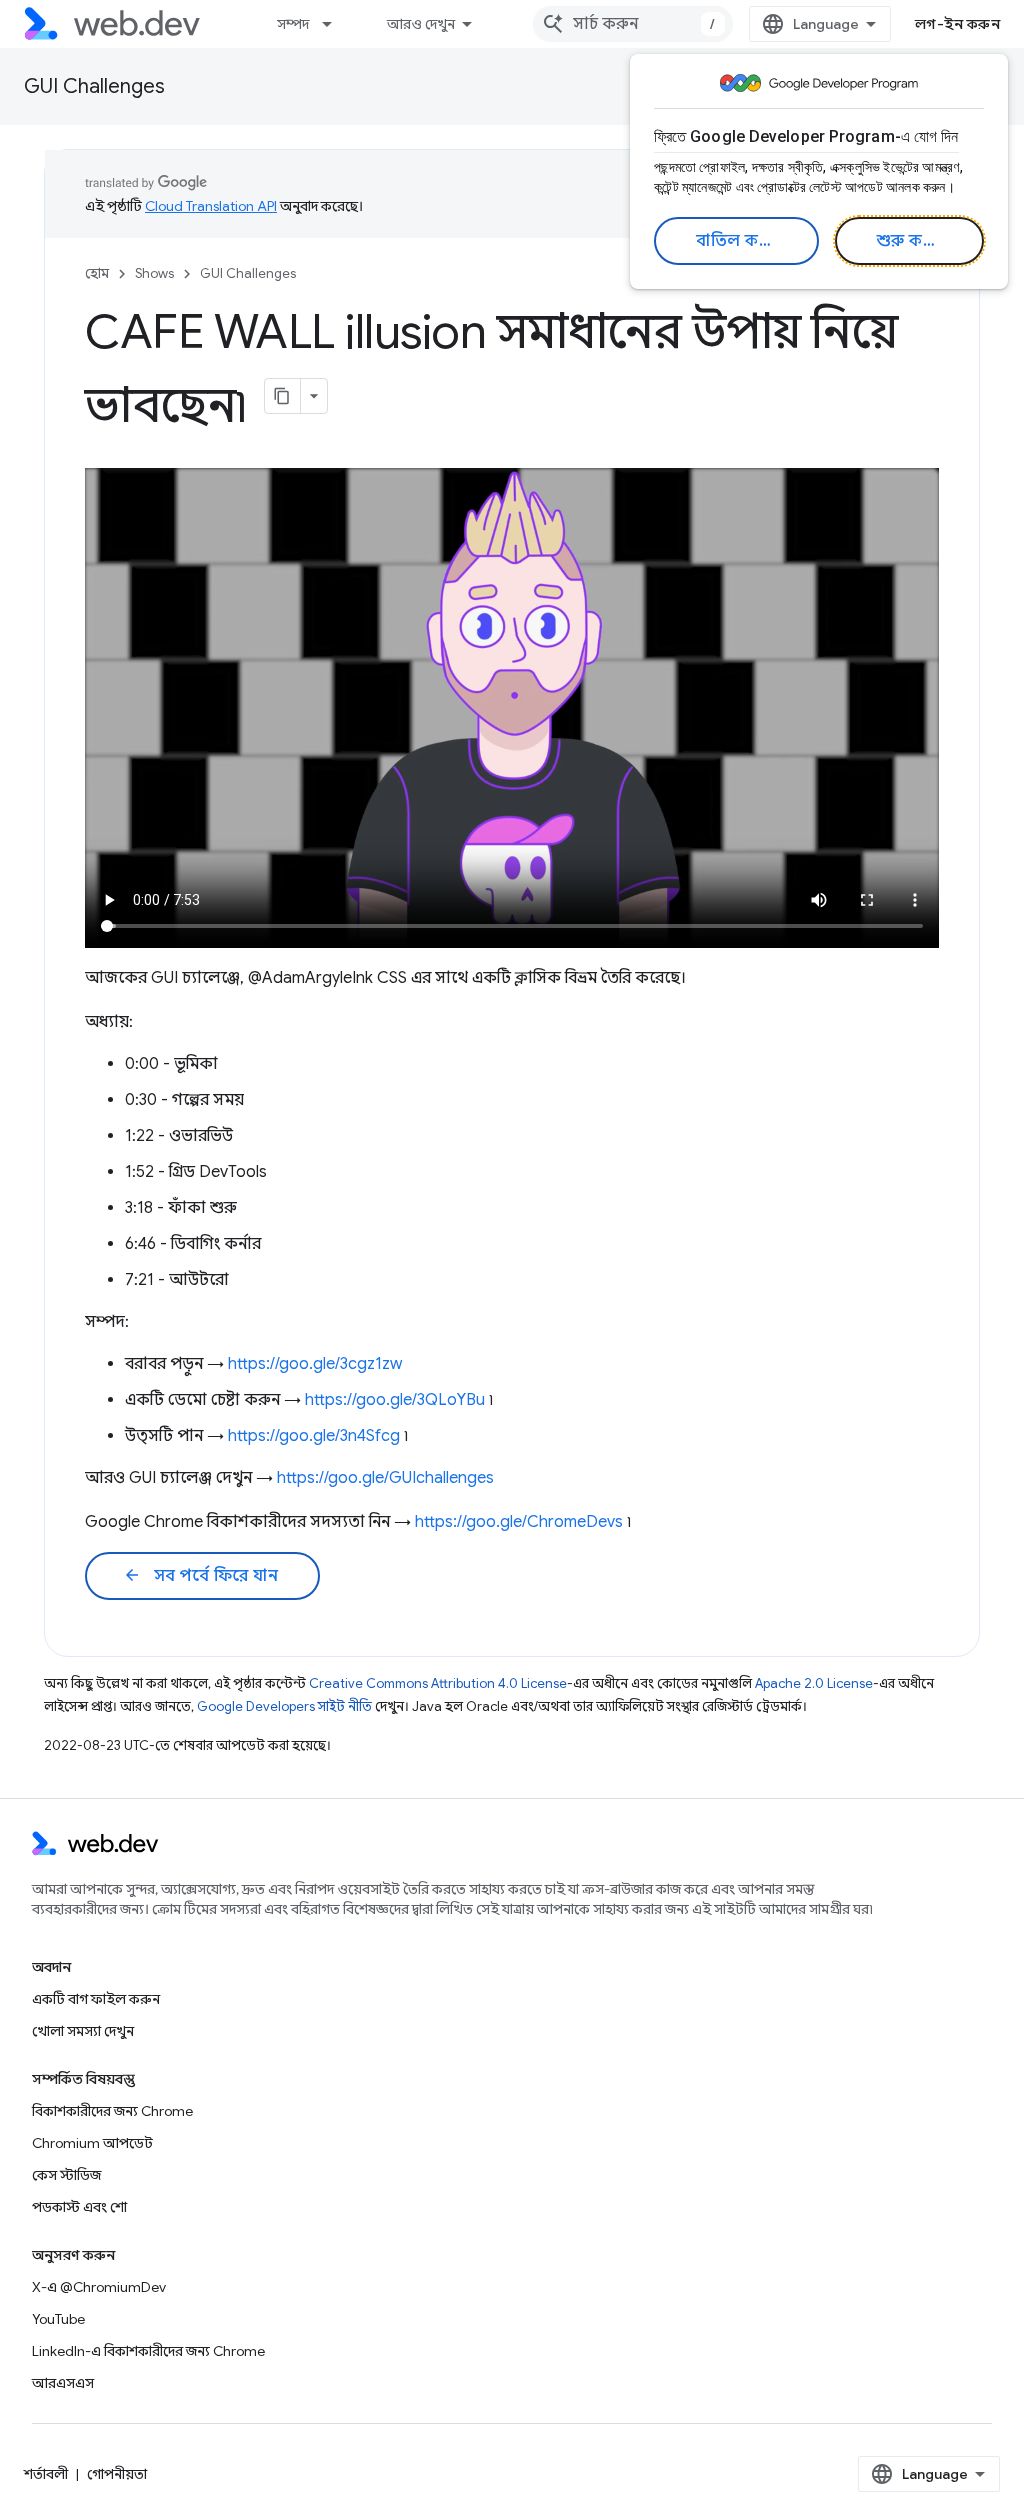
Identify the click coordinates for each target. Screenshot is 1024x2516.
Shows (154, 273)
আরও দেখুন (421, 24)
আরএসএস (63, 2383)
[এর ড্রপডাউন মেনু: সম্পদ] (336, 24)
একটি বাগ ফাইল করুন (96, 1999)
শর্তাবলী (46, 2474)
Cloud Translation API (211, 206)
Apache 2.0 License (814, 1683)
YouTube (58, 2319)
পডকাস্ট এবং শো (79, 2207)
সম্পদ (293, 24)
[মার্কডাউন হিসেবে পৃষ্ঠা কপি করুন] (283, 396)
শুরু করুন (912, 241)
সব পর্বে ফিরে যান (200, 1576)
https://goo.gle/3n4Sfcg (314, 1436)
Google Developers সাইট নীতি (284, 1706)
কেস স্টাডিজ (66, 2175)
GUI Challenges (94, 86)
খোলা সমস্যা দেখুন (83, 2031)
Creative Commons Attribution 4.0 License (438, 1683)
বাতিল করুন (739, 241)
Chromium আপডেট (92, 2143)
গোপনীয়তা (117, 2474)
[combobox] (633, 24)
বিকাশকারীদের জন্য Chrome (112, 2111)
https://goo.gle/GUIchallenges (385, 1478)
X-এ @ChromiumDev (99, 2287)
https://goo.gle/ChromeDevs (519, 1522)
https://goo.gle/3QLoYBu (395, 1400)
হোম (97, 273)
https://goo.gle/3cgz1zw (315, 1364)
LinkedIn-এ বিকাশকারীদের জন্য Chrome (148, 2351)
